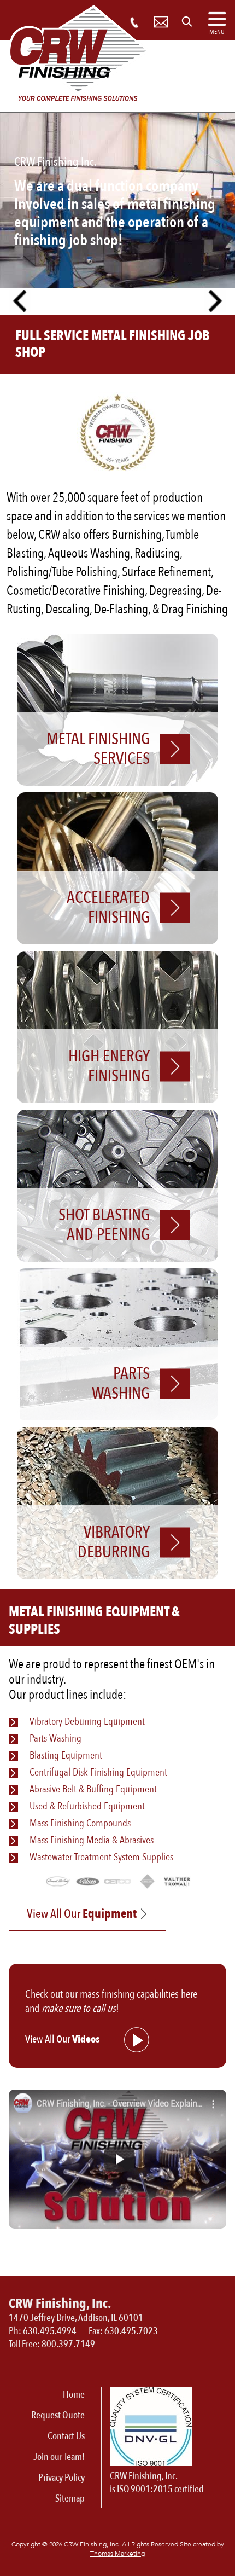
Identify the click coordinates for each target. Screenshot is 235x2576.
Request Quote (58, 2415)
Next (215, 301)
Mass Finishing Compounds (80, 1823)
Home (74, 2395)
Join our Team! (59, 2457)
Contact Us (66, 2436)
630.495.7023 (131, 2331)
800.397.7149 (68, 2344)
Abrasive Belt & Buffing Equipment (93, 1789)
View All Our (82, 1914)
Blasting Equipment (66, 1756)
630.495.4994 (134, 22)
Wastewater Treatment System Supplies (101, 1857)
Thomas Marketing (117, 2554)
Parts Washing (55, 1739)
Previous (20, 301)
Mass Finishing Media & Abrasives (92, 1840)
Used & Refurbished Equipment (87, 1806)
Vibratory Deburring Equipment (87, 1722)
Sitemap (70, 2499)
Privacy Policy (61, 2478)
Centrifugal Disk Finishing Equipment (98, 1773)
